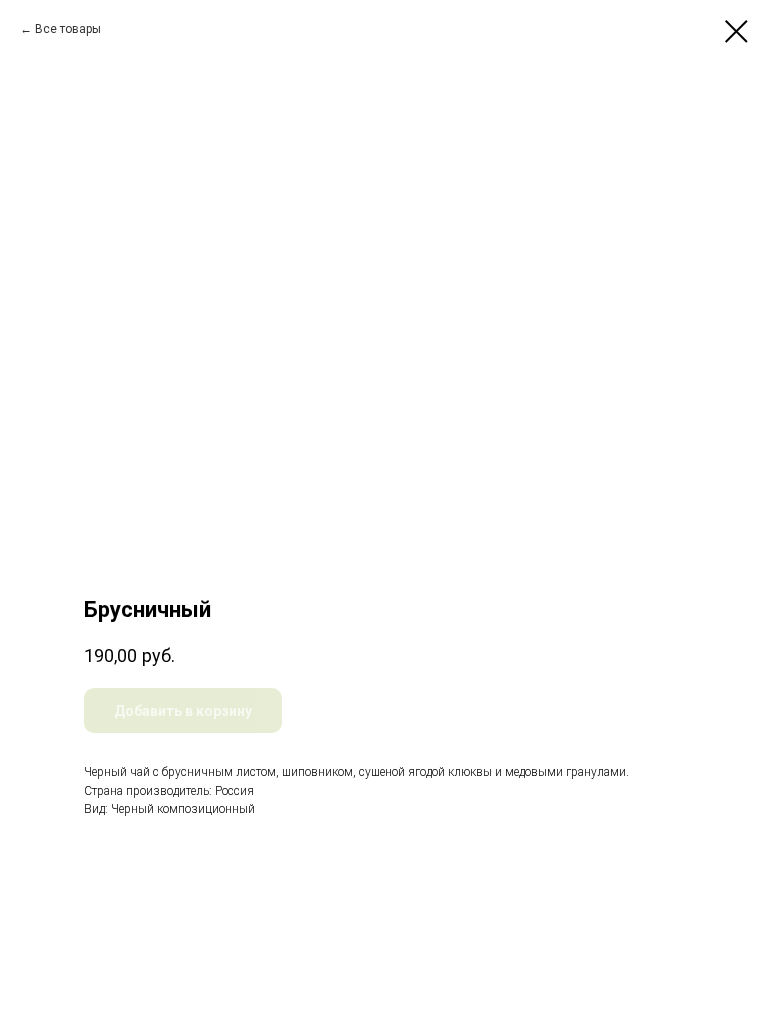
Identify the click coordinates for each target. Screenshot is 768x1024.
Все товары (68, 29)
